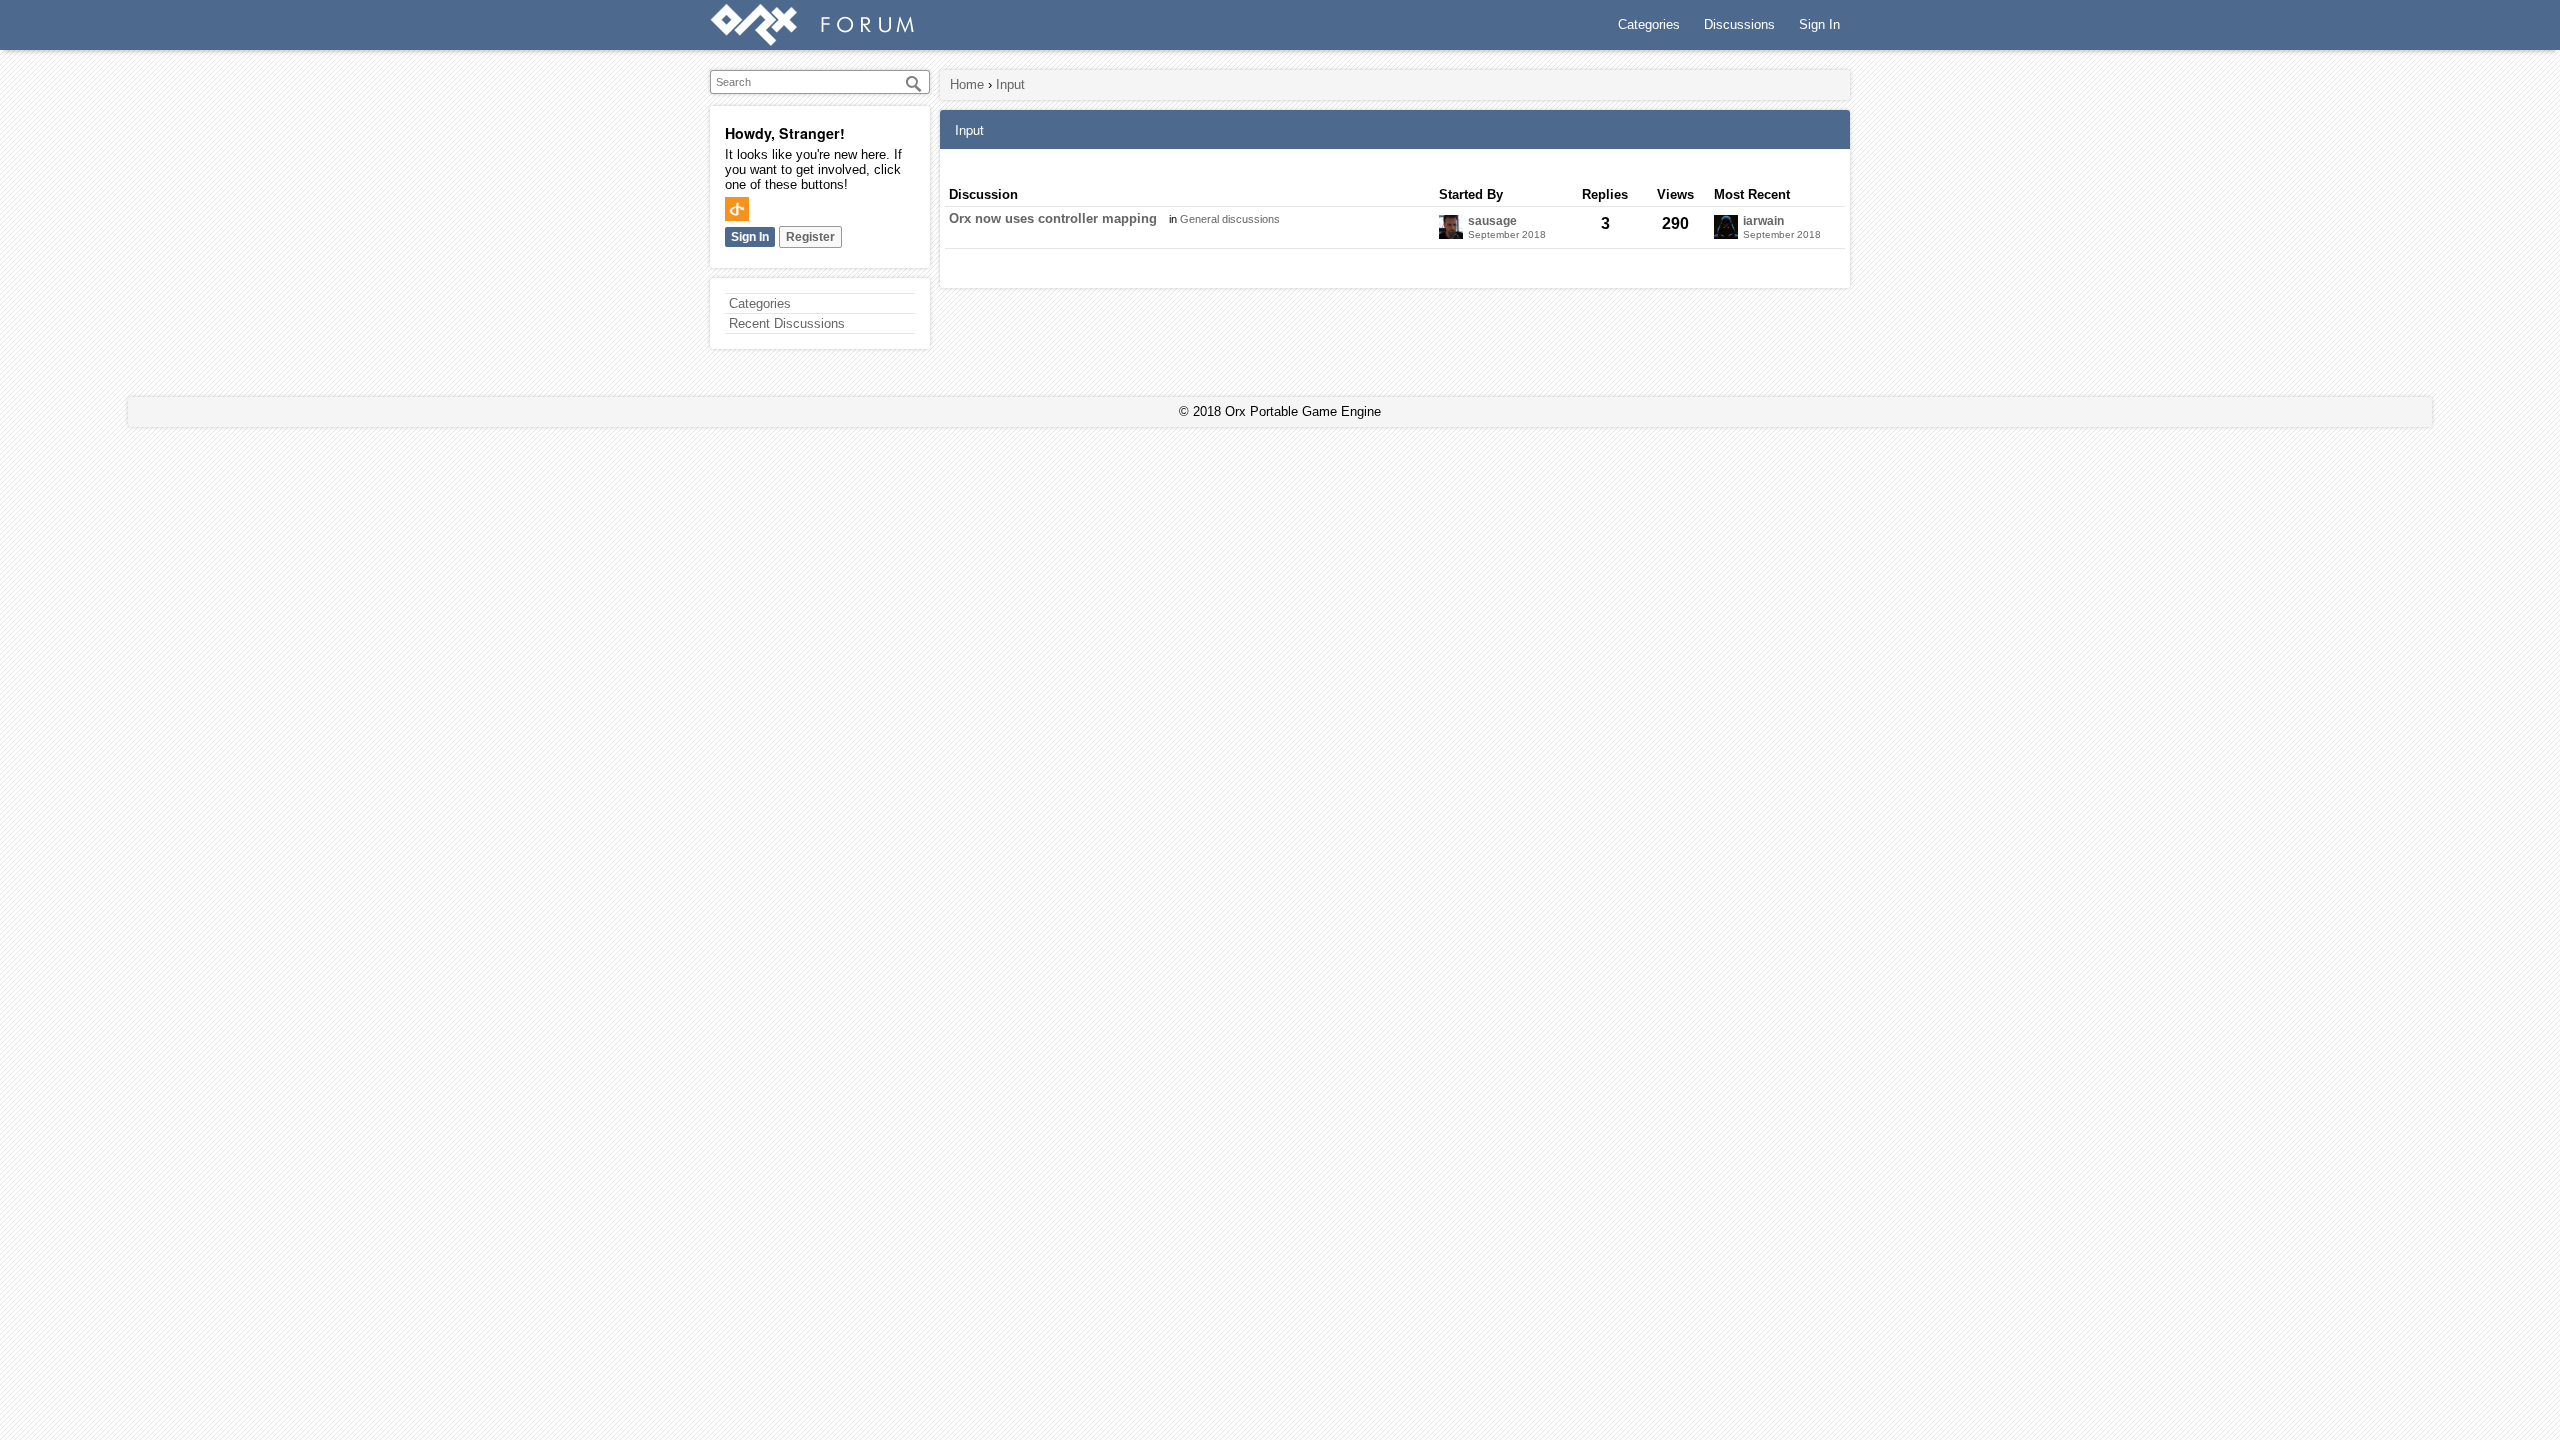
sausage (1492, 221)
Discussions (1739, 24)
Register (810, 237)
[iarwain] (1726, 227)
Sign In (1819, 24)
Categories (1649, 24)
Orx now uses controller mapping (1053, 218)
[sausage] (1451, 227)
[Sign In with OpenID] (737, 209)
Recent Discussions (787, 323)
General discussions (1230, 219)
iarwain (1763, 221)
